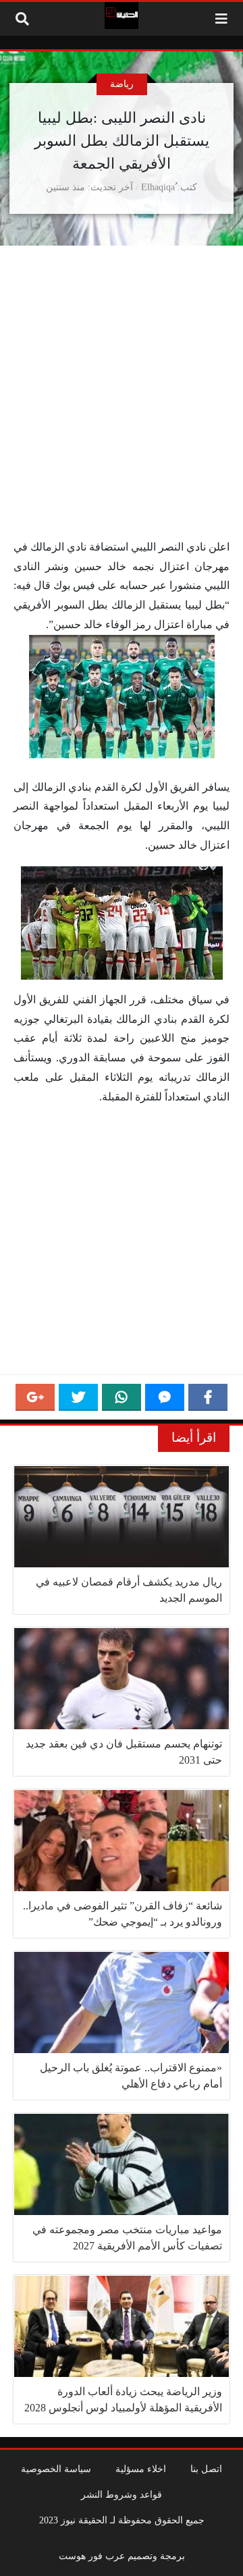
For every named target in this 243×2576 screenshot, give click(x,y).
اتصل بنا (206, 2469)
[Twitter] (78, 1397)
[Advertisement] (122, 411)
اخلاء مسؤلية (141, 2469)
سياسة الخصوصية (56, 2469)
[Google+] (35, 1397)
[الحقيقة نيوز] (122, 16)
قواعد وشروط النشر (122, 2494)
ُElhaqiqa (158, 187)
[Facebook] (208, 1397)
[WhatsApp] (122, 1397)
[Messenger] (165, 1397)
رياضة (122, 84)
